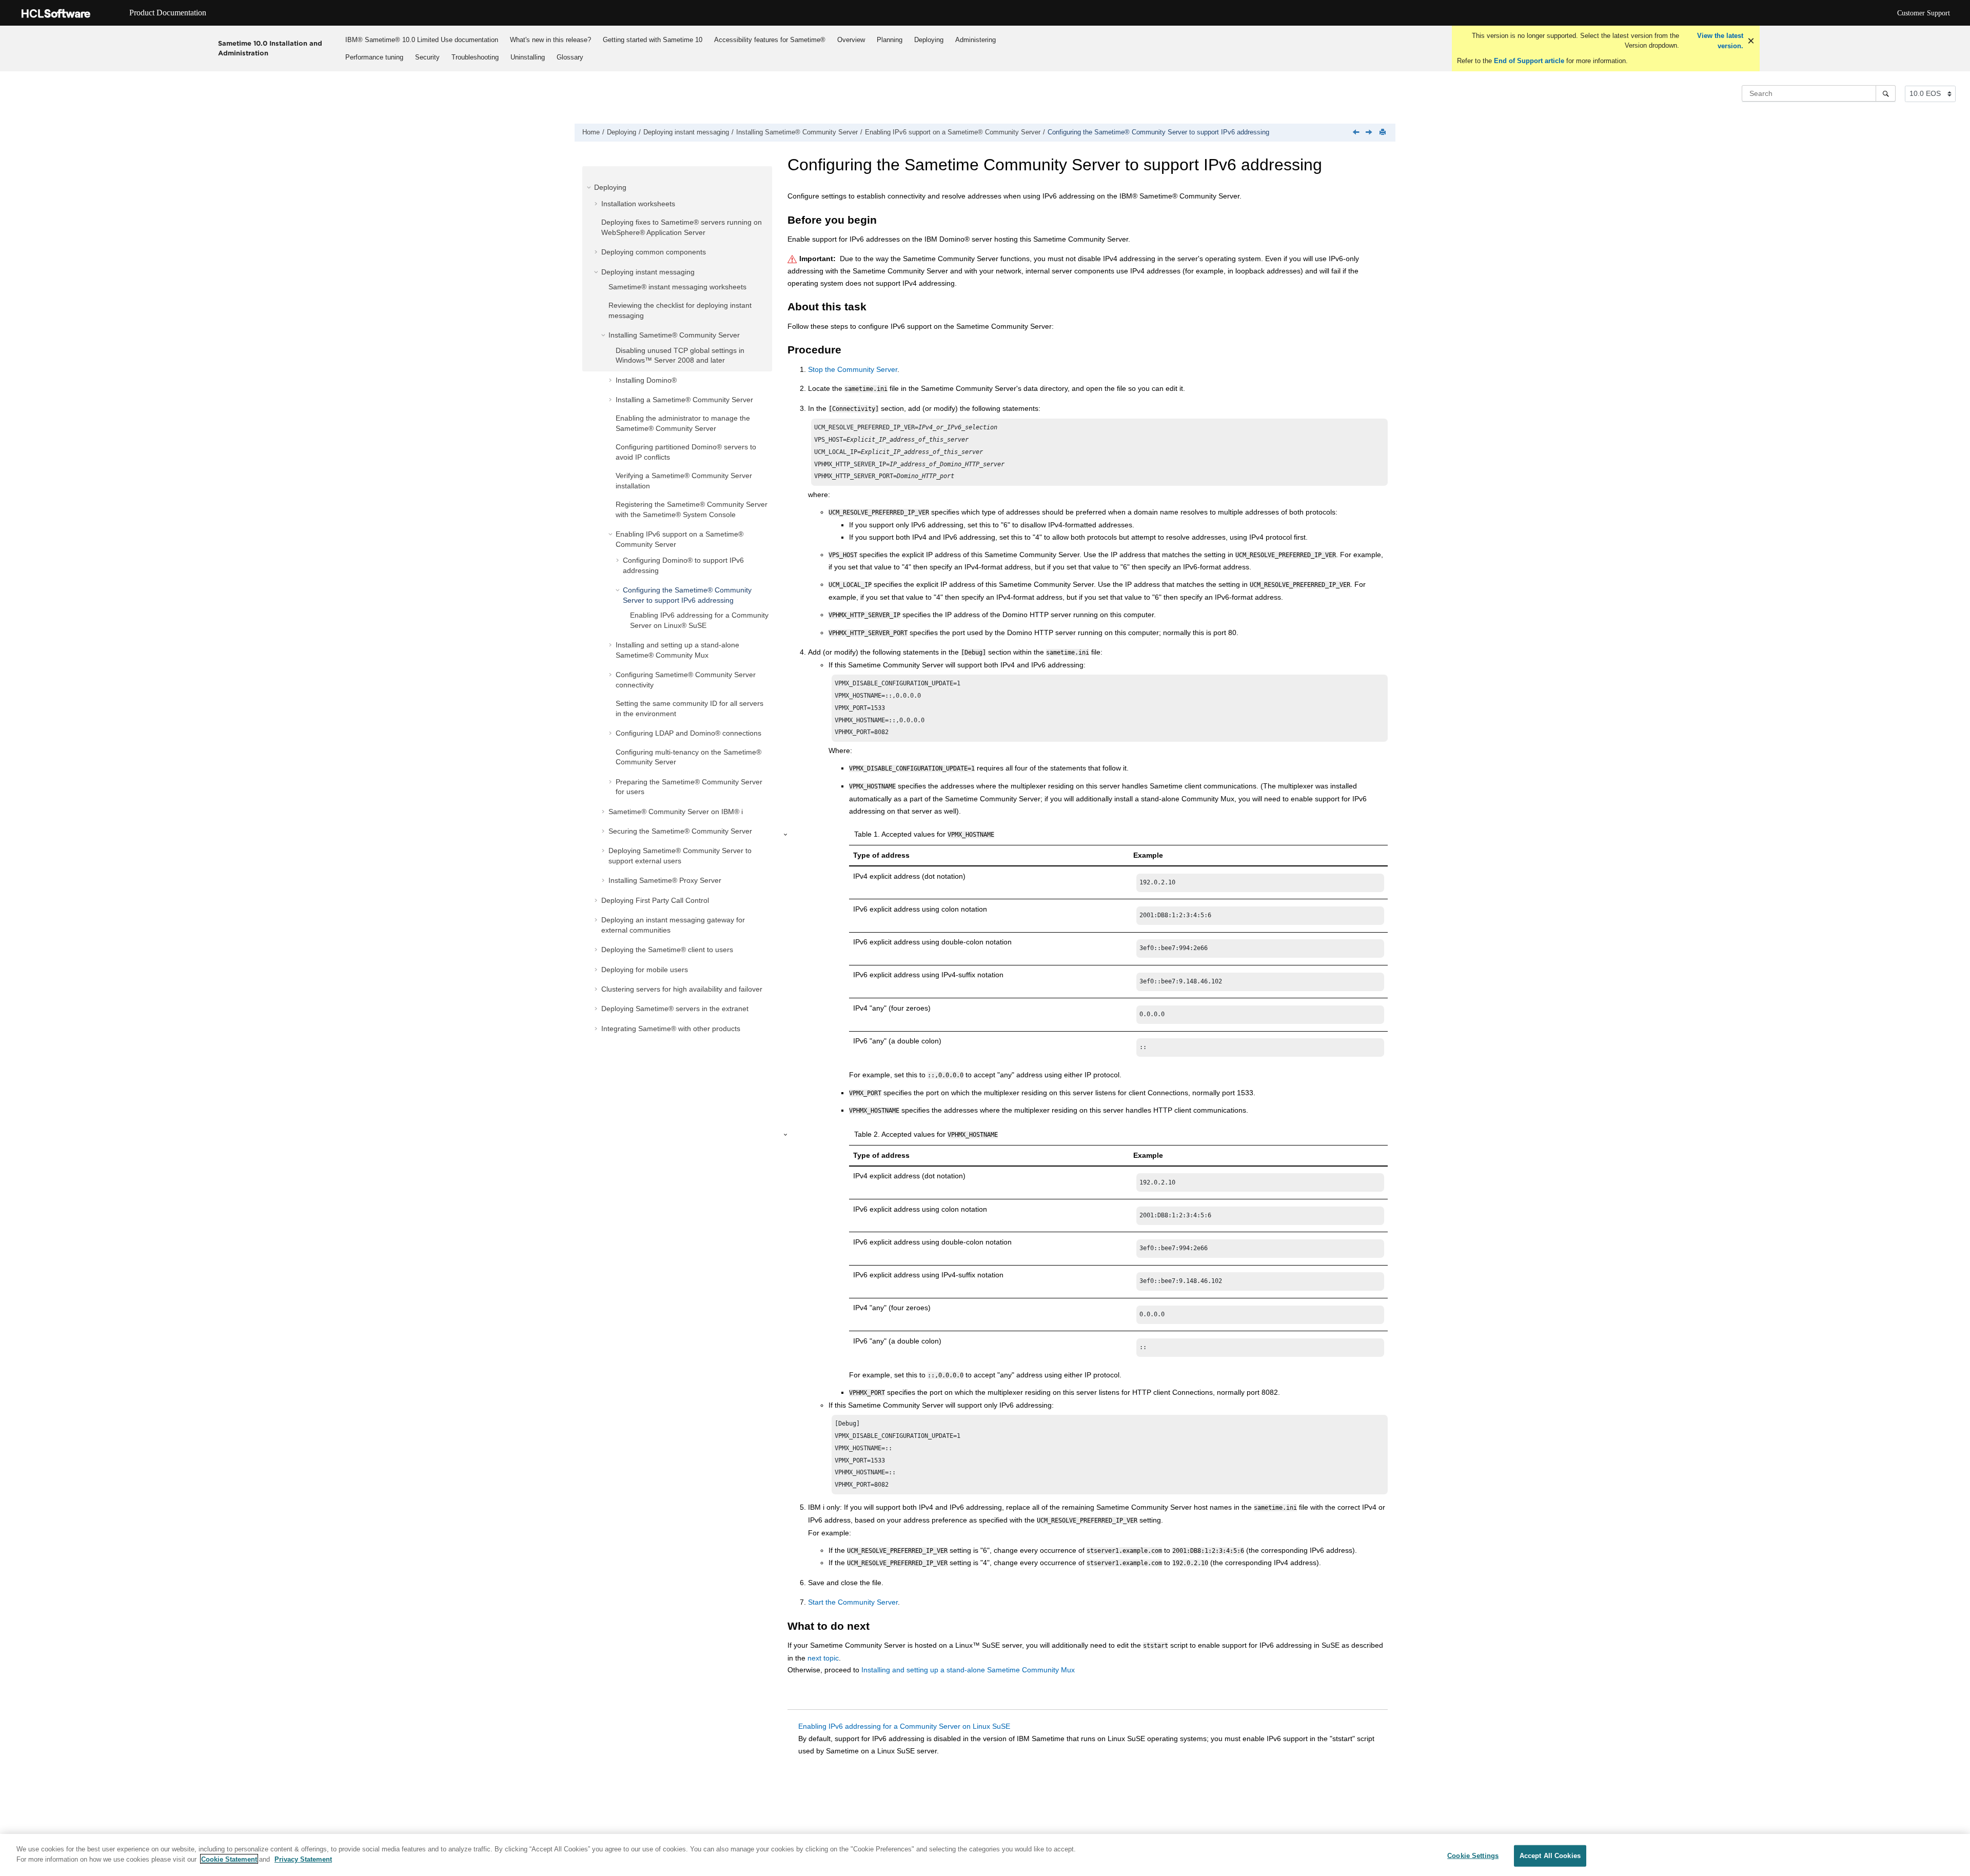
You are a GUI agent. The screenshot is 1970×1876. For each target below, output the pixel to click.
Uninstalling (528, 57)
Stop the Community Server (853, 369)
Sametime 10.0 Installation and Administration (270, 48)
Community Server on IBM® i (676, 812)
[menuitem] (421, 40)
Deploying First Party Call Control (655, 900)
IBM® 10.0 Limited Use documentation (422, 40)
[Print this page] (1384, 133)
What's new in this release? (550, 40)
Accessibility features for (770, 40)
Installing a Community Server (684, 400)
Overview (851, 40)
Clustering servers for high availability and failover (682, 989)
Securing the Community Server (680, 831)
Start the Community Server (853, 1602)
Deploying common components (654, 252)
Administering (976, 40)
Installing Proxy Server (665, 880)
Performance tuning (374, 57)
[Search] (1886, 93)
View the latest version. (1719, 41)
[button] (590, 187)
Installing (646, 380)
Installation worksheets (638, 204)
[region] (985, 1855)
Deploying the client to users (667, 950)
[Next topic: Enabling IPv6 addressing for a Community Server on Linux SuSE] (1370, 133)
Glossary (570, 57)
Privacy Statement (303, 1859)
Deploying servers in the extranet (675, 1009)
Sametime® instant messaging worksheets (677, 287)
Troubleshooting (475, 57)
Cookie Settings (1473, 1856)
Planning (890, 40)
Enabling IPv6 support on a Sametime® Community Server (953, 132)
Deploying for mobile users (645, 970)
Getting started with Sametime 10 (653, 40)
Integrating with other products (671, 1029)
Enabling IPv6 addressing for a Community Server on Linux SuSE (904, 1726)
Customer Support (1924, 13)
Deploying (929, 40)
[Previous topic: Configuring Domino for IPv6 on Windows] (1357, 133)
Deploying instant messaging (686, 132)
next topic (823, 1658)
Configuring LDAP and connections (688, 733)
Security (427, 57)
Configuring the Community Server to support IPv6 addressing (1158, 132)
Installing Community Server (797, 132)
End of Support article (1529, 61)
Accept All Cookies (1550, 1856)
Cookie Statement (229, 1859)
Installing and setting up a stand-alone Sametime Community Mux (968, 1670)
